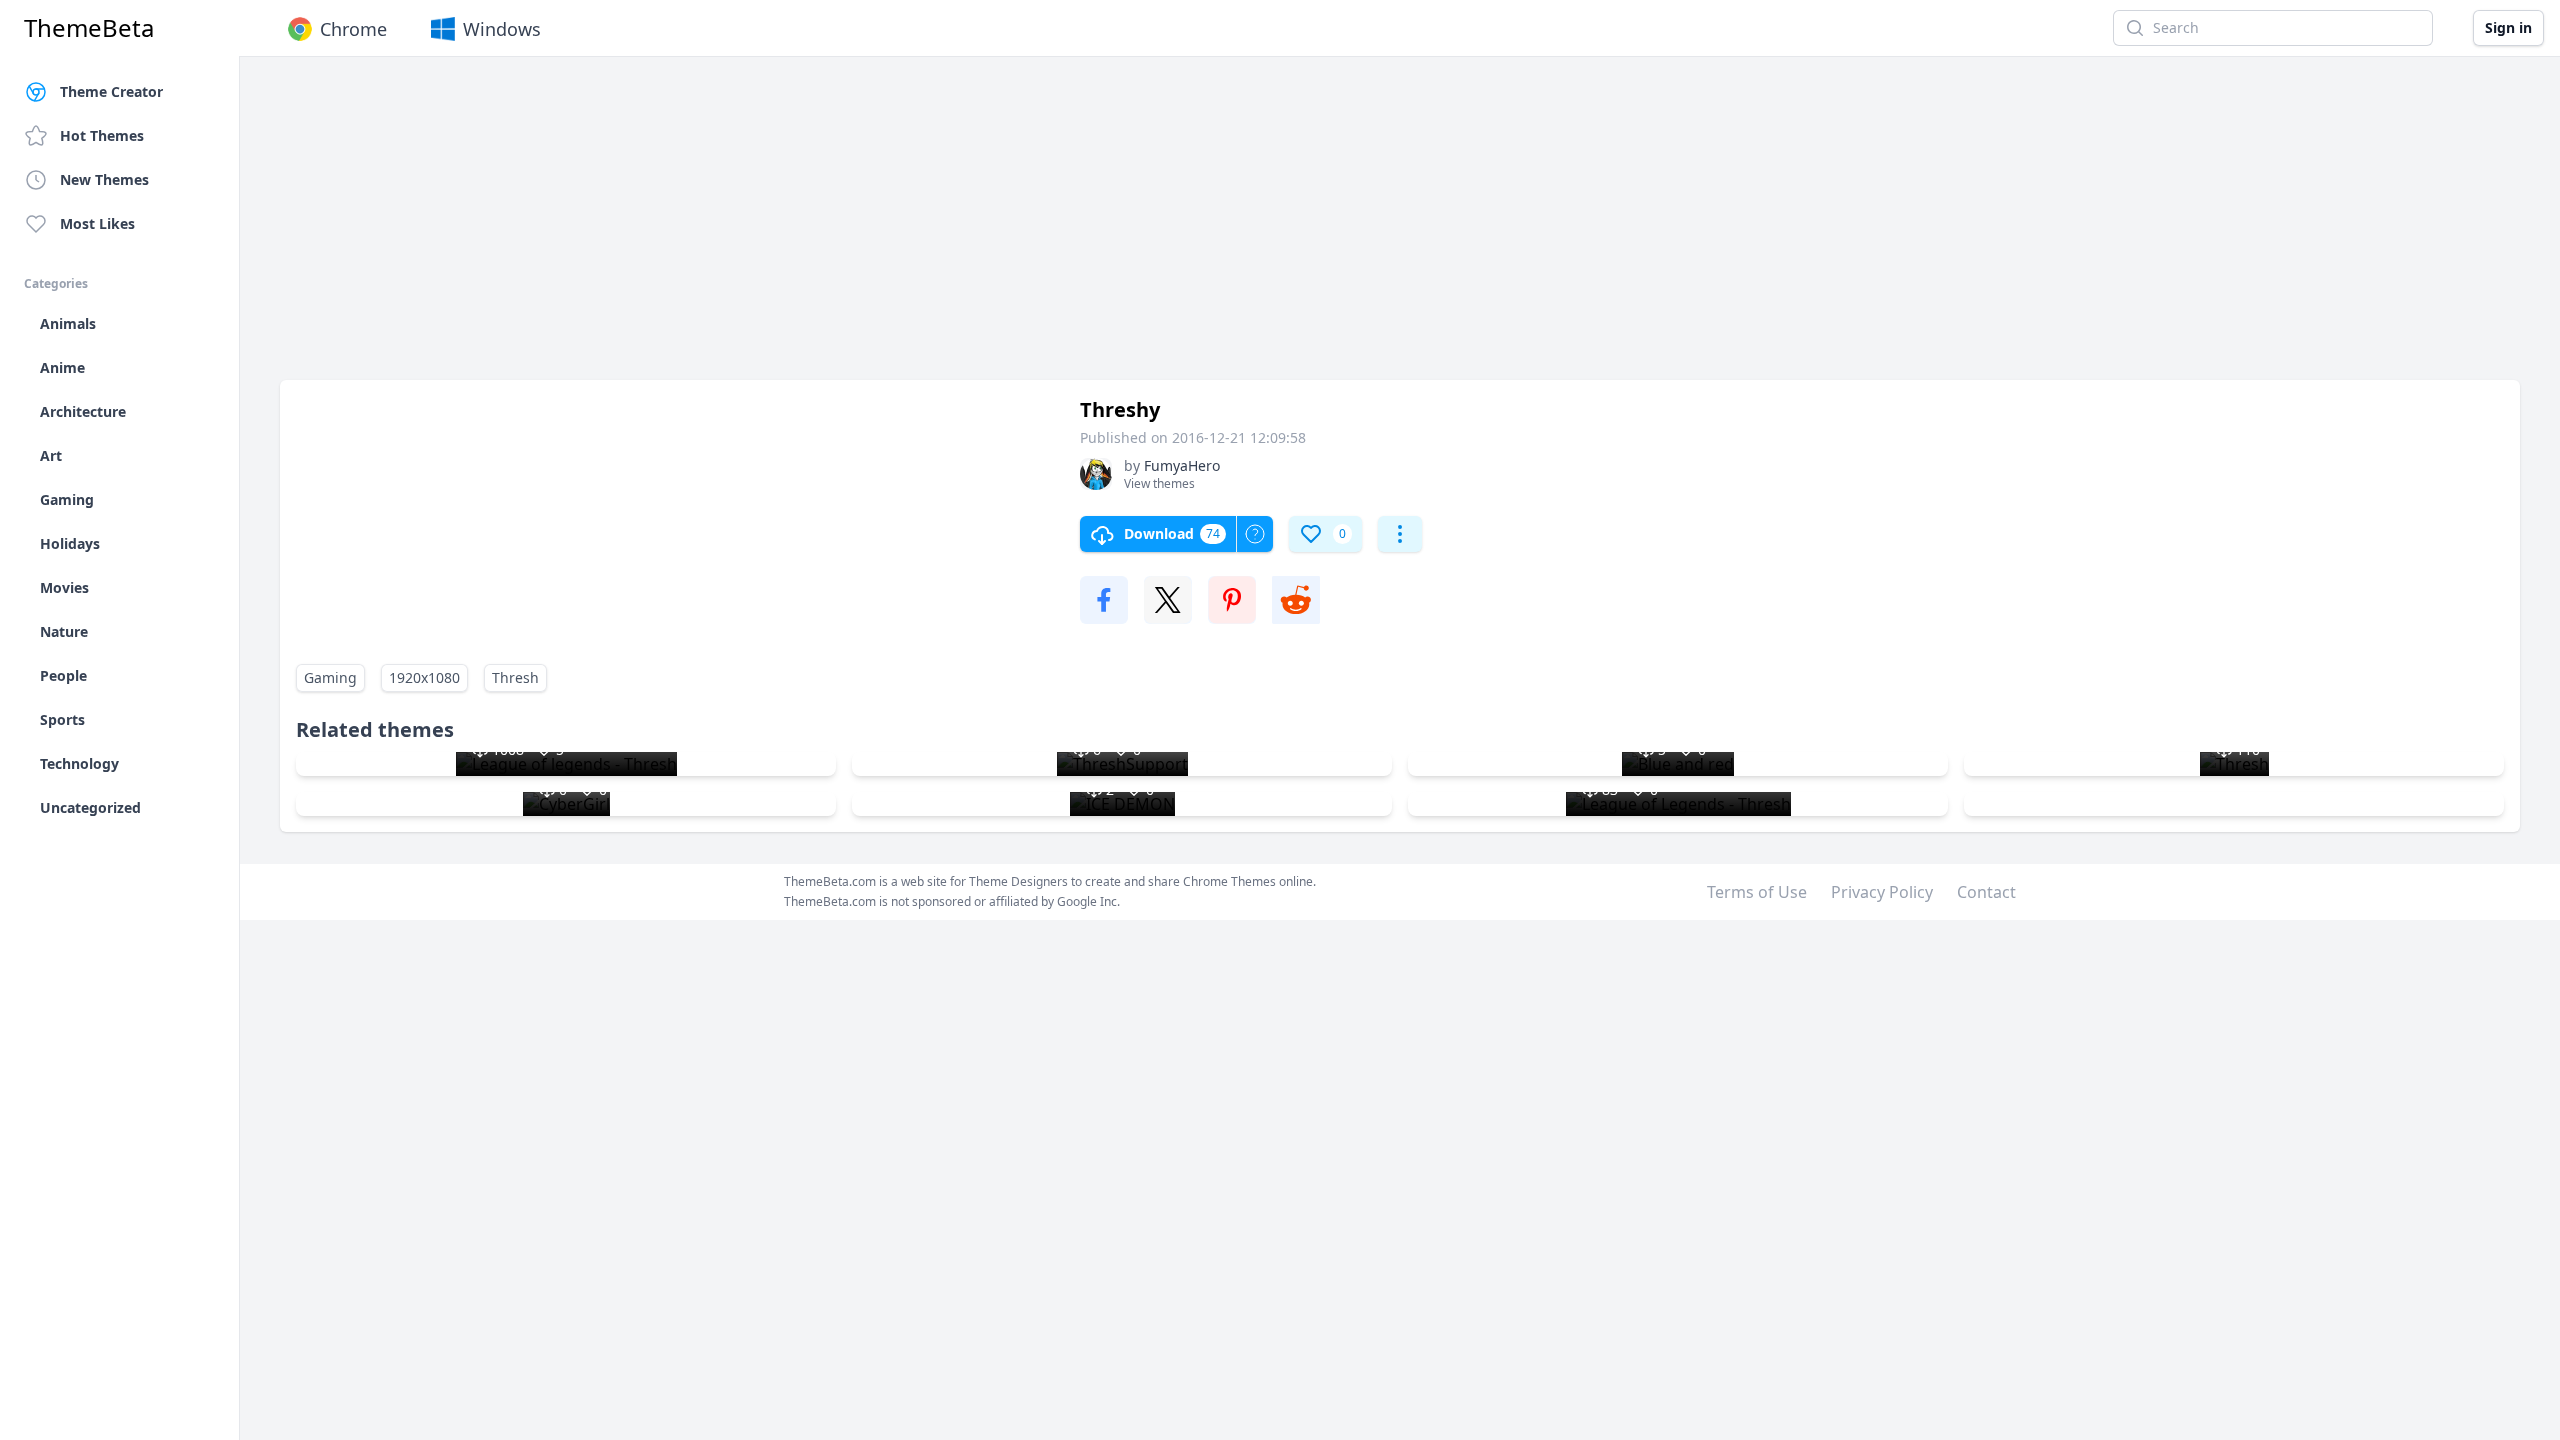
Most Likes (97, 223)
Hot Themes (102, 135)
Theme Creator (111, 91)
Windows (502, 29)
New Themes (104, 179)
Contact (1986, 892)
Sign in (2508, 27)
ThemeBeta (89, 28)
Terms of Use (1757, 892)
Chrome (353, 29)
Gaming (330, 677)
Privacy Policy (1882, 892)
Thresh (515, 677)
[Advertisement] (880, 228)
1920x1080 (424, 677)
